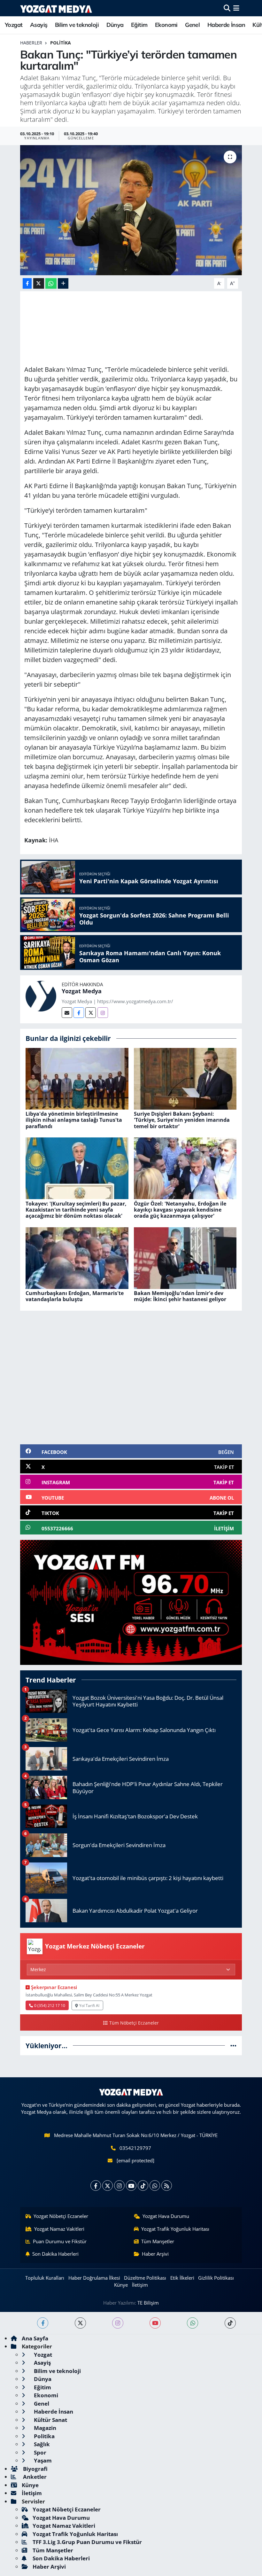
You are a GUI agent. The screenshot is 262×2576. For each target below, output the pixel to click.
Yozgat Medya (82, 991)
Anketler (34, 2477)
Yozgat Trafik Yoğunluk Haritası (175, 2229)
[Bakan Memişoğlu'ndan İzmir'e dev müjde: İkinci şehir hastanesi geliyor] (185, 1257)
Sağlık (41, 2444)
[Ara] (227, 8)
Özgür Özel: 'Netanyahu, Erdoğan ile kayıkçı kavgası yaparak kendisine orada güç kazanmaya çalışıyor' (180, 1210)
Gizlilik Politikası (216, 2278)
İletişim (140, 2285)
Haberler (31, 43)
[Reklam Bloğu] (131, 1602)
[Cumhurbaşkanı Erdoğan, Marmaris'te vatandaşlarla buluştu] (77, 1257)
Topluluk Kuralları (45, 2278)
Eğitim (139, 25)
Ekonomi (166, 25)
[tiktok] (230, 2323)
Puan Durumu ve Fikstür (60, 2241)
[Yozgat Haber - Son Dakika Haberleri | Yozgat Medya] (56, 8)
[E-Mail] (67, 1013)
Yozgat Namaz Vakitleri (59, 2229)
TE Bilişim (148, 2303)
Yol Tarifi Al (89, 2005)
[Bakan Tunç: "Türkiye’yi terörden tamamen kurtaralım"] (131, 210)
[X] (108, 2186)
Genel (192, 25)
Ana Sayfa (35, 2338)
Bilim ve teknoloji (77, 25)
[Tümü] (233, 2045)
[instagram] (118, 2323)
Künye (121, 2285)
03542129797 (135, 2148)
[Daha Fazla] (63, 283)
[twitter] (80, 2323)
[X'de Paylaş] (39, 283)
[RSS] (167, 2186)
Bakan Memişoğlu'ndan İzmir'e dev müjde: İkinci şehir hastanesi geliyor (180, 1296)
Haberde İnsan (226, 25)
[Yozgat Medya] (41, 996)
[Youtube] (131, 2186)
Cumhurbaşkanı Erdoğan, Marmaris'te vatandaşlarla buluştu (75, 1296)
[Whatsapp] (155, 2186)
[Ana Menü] (236, 8)
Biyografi (35, 2469)
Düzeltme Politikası (145, 2278)
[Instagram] (103, 1013)
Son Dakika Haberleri (55, 2254)
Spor (39, 2452)
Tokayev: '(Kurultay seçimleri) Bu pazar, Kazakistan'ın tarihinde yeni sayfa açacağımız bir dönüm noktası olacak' (76, 1210)
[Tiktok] (143, 2186)
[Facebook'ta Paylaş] (27, 283)
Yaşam (42, 2460)
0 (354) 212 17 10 (50, 2005)
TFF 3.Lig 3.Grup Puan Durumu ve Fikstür (87, 2542)
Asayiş (39, 25)
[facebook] (43, 2323)
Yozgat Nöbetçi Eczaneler (61, 2216)
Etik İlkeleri (182, 2278)
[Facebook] (79, 1013)
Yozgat (14, 25)
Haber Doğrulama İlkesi (94, 2278)
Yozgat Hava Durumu (166, 2216)
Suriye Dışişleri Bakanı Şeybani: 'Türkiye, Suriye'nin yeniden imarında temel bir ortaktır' (182, 1120)
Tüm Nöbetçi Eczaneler (134, 2023)
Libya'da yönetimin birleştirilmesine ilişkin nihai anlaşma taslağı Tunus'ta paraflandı (74, 1120)
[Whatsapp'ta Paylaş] (51, 283)
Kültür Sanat (50, 2420)
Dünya (115, 25)
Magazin (44, 2428)
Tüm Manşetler (158, 2241)
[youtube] (155, 2323)
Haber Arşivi (155, 2254)
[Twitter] (91, 1013)
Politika (61, 43)
